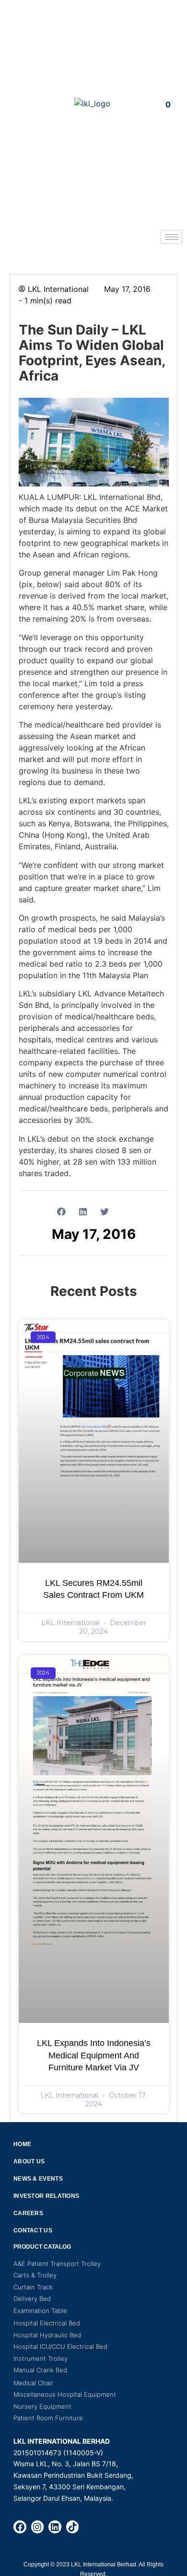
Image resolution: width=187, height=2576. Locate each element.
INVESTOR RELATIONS (46, 2196)
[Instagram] (38, 2527)
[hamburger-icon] (171, 237)
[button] (19, 103)
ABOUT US (29, 2161)
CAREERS (28, 2213)
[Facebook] (20, 2527)
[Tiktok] (73, 2527)
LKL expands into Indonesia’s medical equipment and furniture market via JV (94, 2055)
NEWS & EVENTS (38, 2179)
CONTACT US (33, 2230)
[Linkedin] (55, 2527)
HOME (22, 2144)
